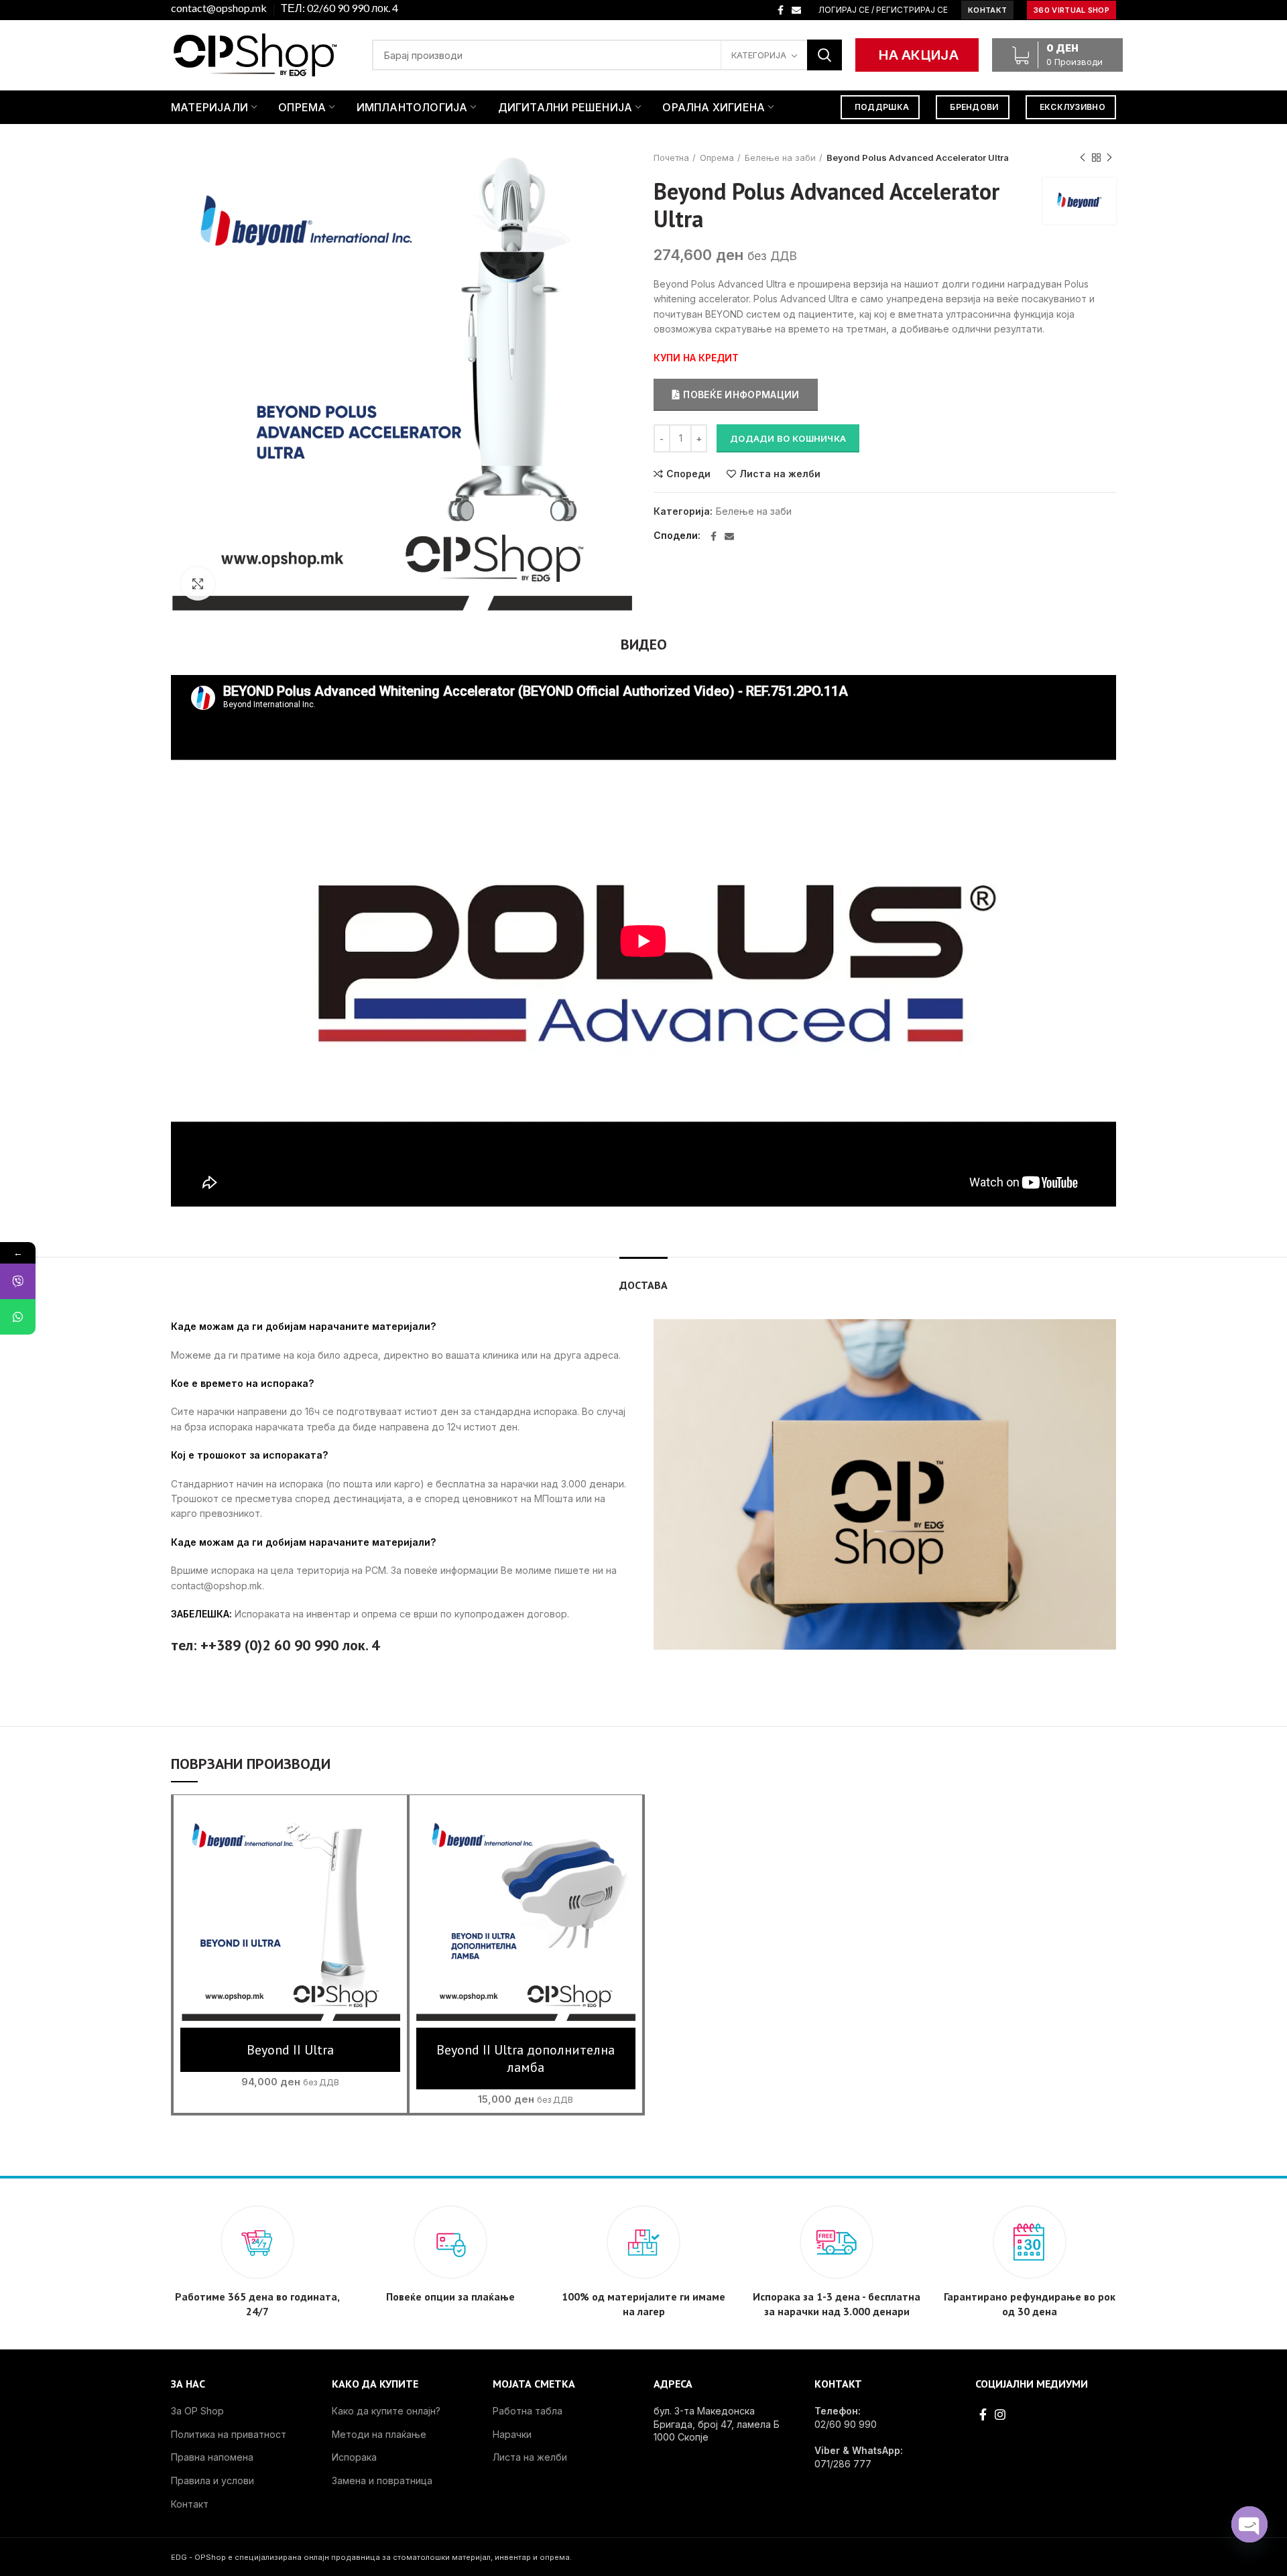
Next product (1109, 158)
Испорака (354, 2457)
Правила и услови (212, 2480)
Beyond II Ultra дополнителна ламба (526, 2059)
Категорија (759, 55)
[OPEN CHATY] (1249, 2524)
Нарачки (512, 2434)
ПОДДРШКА (882, 107)
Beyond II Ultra (290, 2050)
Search (824, 55)
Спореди (688, 474)
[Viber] (18, 1281)
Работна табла (528, 2411)
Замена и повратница (382, 2480)
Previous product (1083, 158)
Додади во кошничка (788, 438)
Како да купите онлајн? (386, 2411)
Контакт (190, 2504)
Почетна (671, 158)
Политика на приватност (229, 2434)
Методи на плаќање (379, 2434)
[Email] (796, 10)
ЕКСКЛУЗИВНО (1072, 107)
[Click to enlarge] (198, 584)
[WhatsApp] (18, 1317)
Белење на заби (780, 158)
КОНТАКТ (987, 10)
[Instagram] (1000, 2414)
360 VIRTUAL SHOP (1071, 10)
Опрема (717, 158)
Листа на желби (780, 474)
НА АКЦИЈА (919, 55)
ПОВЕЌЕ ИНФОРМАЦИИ (741, 394)
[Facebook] (781, 10)
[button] (290, 1924)
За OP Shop (197, 2411)
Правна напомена (212, 2457)
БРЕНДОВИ (974, 107)
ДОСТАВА (643, 1285)
